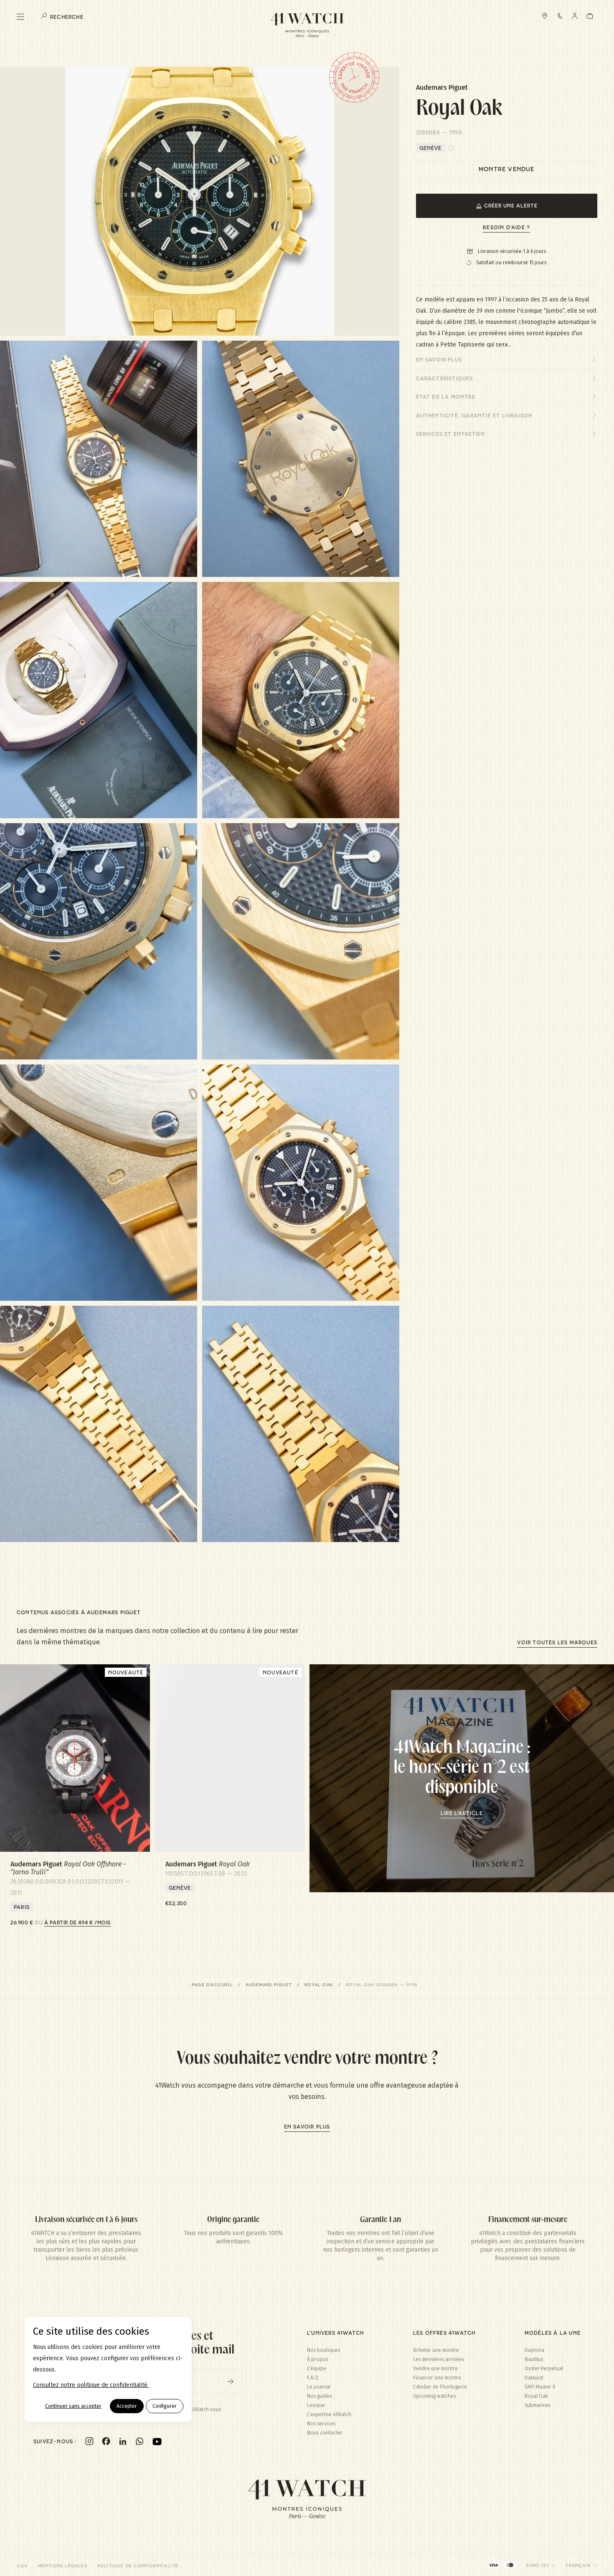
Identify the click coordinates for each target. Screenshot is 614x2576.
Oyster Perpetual (544, 2369)
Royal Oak (319, 1984)
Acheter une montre (436, 2350)
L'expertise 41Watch (329, 2414)
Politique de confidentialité (138, 2566)
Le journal (319, 2387)
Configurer (165, 2406)
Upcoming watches (434, 2396)
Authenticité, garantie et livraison (474, 415)
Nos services (321, 2424)
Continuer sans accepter (73, 2406)
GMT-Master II (540, 2387)
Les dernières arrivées (439, 2359)
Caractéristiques (445, 378)
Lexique (316, 2405)
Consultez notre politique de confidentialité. (91, 2385)
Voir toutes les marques (557, 1642)
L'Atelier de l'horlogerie (440, 2387)
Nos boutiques (323, 2350)
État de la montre (446, 397)
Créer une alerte (511, 205)
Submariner (538, 2405)
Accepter (127, 2406)
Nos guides (319, 2396)
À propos (317, 2359)
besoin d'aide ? (506, 227)
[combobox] (541, 2565)
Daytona (534, 2350)
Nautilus (534, 2359)
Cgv (22, 2566)
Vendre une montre (435, 2369)
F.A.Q (313, 2378)
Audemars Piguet (269, 1984)
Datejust (534, 2378)
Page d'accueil (212, 1984)
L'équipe (317, 2369)
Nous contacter (325, 2433)
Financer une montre (437, 2378)
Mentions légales (63, 2566)
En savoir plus (439, 359)
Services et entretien (451, 434)
